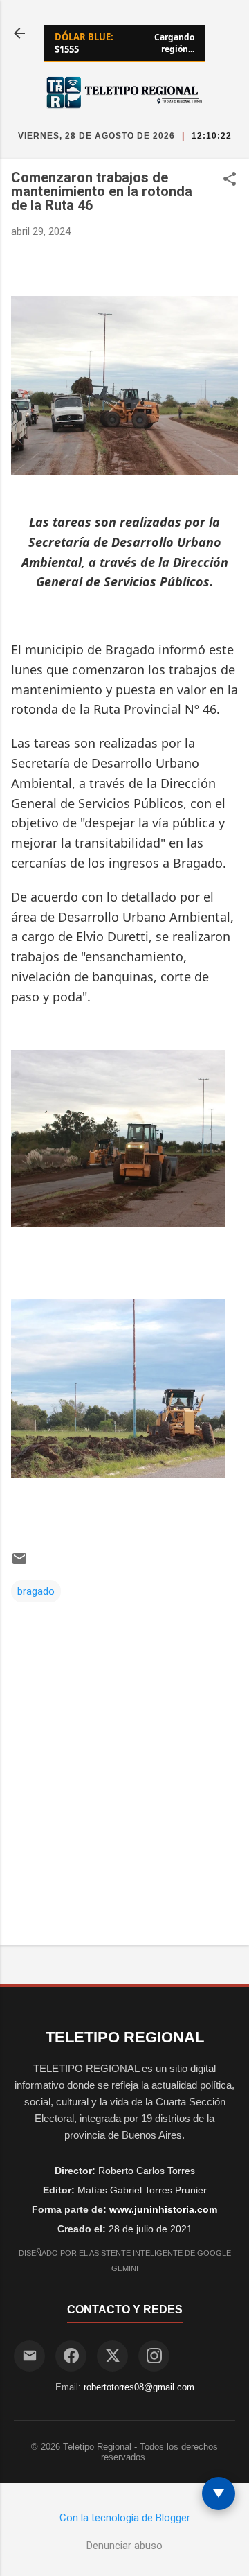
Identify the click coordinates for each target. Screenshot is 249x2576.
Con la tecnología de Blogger (125, 2518)
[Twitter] (112, 2356)
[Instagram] (154, 2356)
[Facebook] (71, 2356)
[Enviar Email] (29, 2356)
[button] (230, 180)
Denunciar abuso (124, 2546)
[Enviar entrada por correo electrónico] (19, 1563)
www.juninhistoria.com (163, 2209)
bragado (36, 1591)
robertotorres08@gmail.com (139, 2387)
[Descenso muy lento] (219, 2494)
